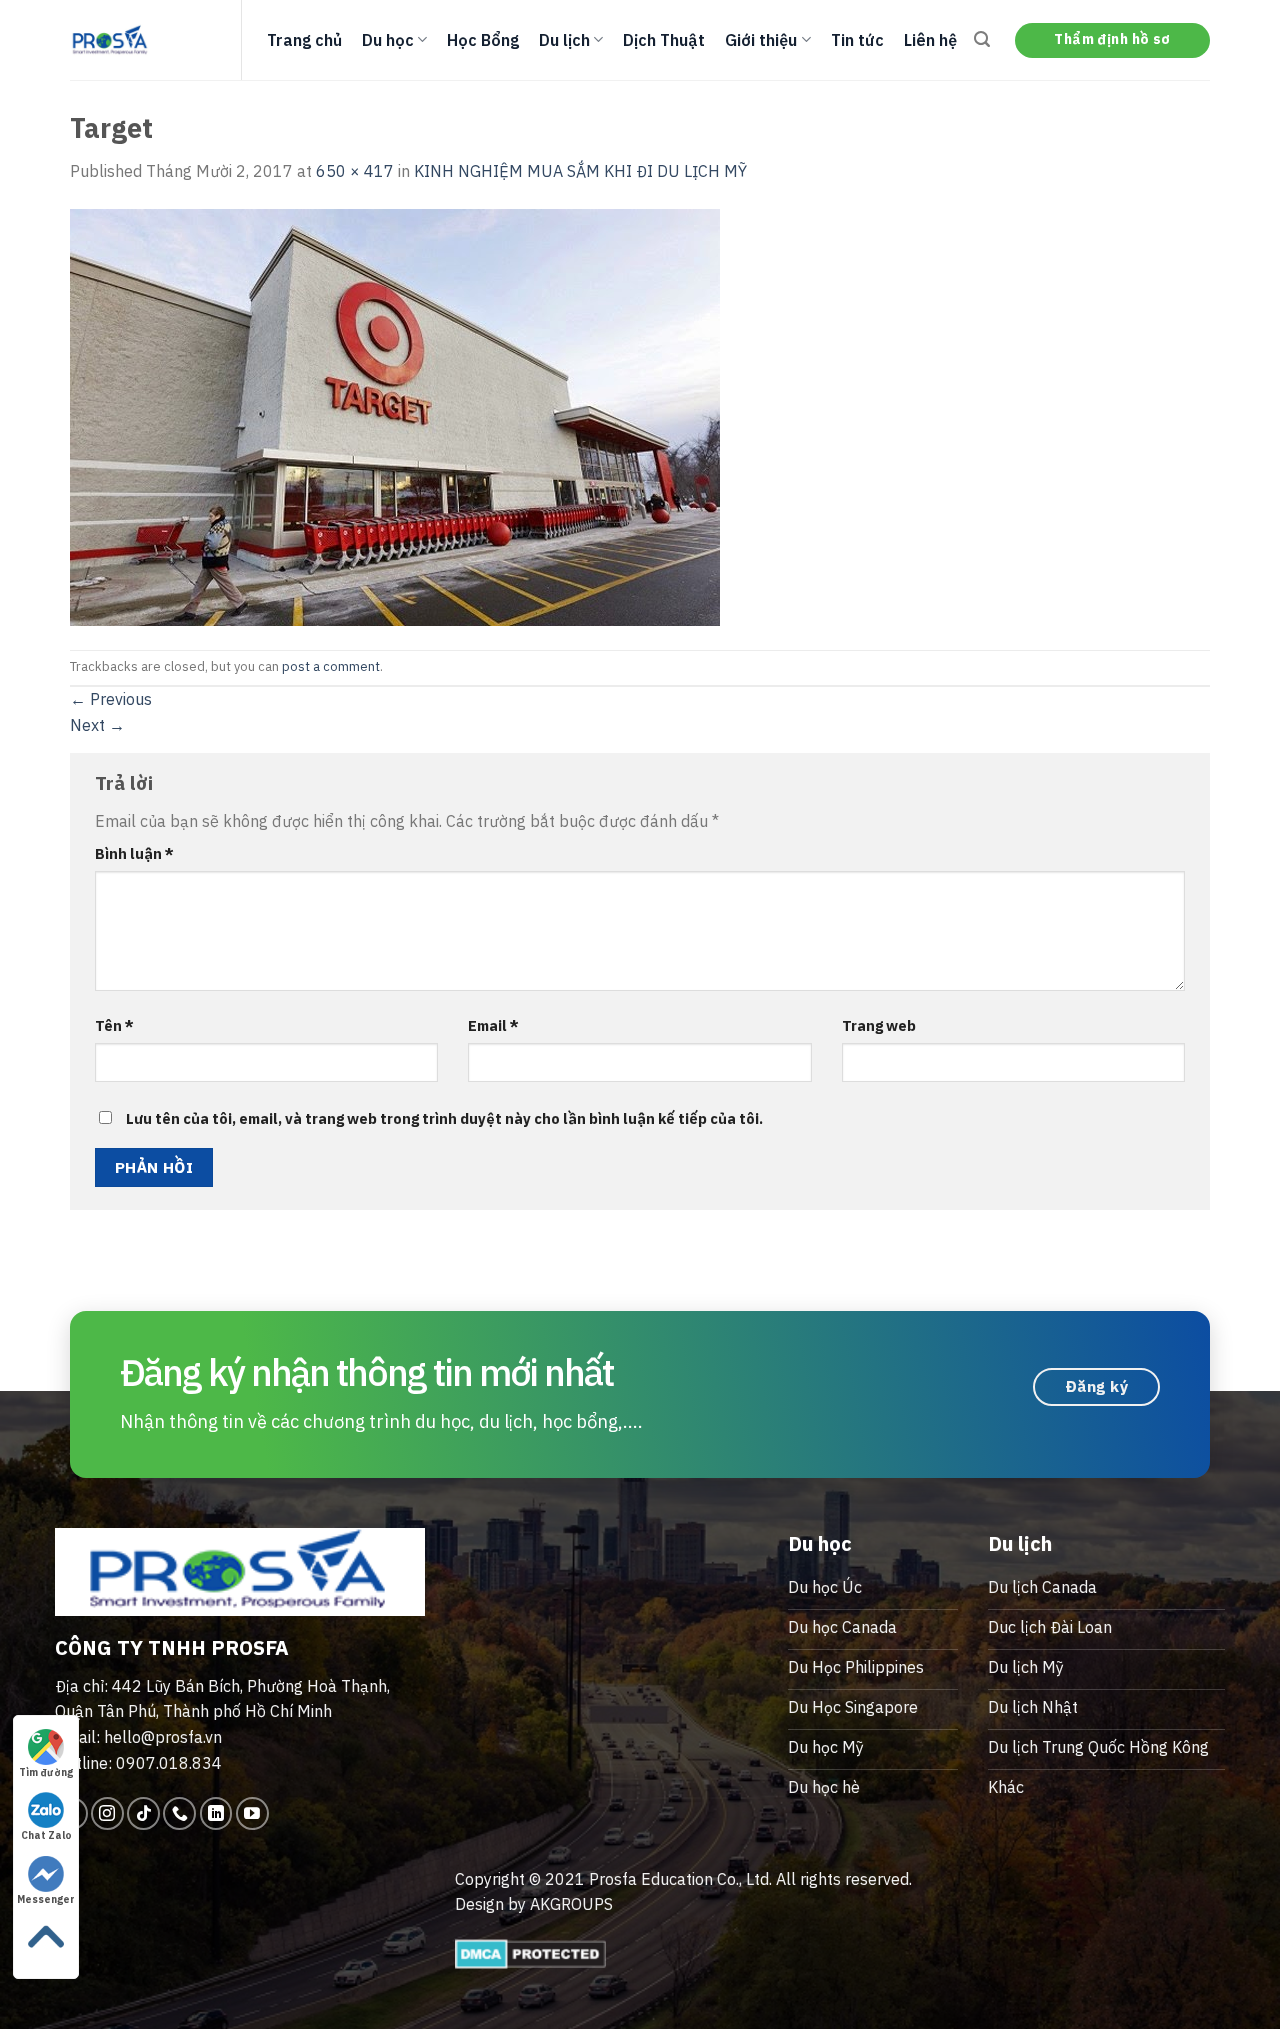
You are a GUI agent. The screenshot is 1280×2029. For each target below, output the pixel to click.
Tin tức (857, 40)
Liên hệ (930, 40)
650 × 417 (355, 171)
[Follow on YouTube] (252, 1813)
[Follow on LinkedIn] (216, 1813)
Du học (388, 40)
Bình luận (134, 853)
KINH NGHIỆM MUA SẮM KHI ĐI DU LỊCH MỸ (580, 171)
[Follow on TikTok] (143, 1813)
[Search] (982, 39)
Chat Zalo (46, 1835)
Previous (111, 699)
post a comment (331, 666)
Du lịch (564, 40)
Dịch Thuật (664, 40)
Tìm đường (46, 1772)
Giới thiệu (761, 40)
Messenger (46, 1899)
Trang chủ (304, 40)
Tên (114, 1025)
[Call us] (179, 1813)
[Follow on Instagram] (107, 1813)
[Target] (395, 415)
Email (493, 1025)
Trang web (879, 1025)
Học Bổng (483, 40)
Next (97, 725)
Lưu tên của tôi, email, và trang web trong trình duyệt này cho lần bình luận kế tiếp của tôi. (444, 1118)
